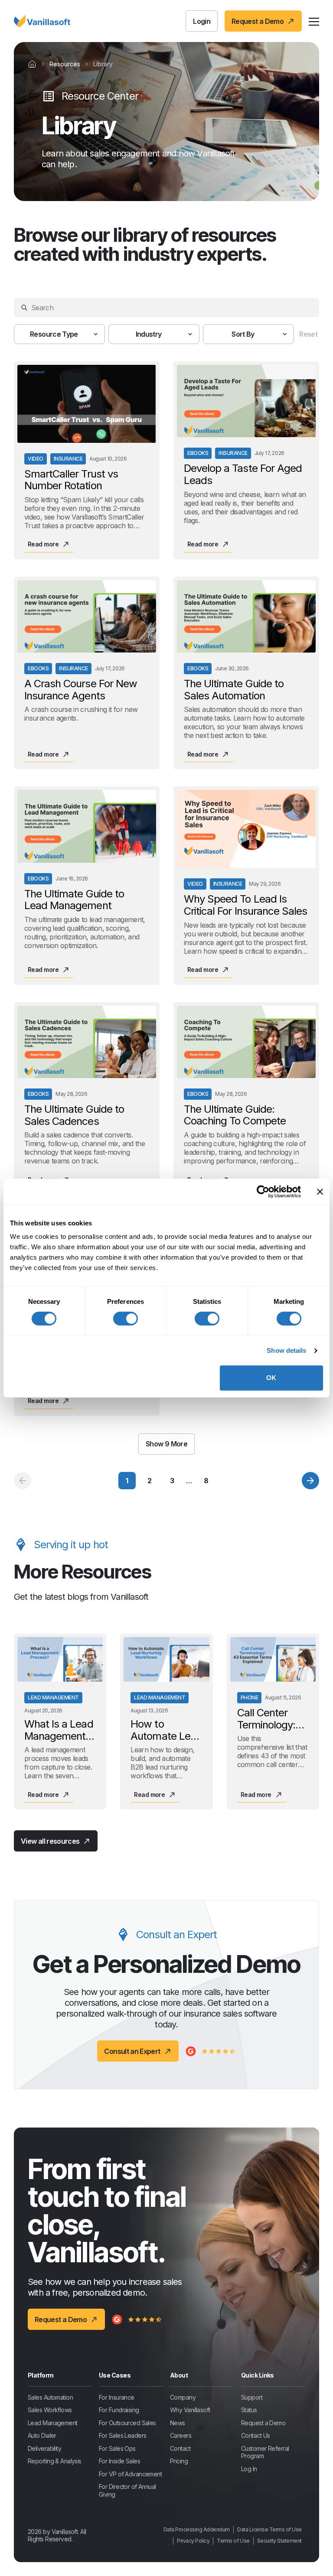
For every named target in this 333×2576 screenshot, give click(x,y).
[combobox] (59, 334)
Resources (65, 64)
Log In (249, 2469)
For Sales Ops (117, 2448)
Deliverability (44, 2448)
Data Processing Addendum (197, 2529)
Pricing (179, 2461)
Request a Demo (263, 2423)
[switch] (126, 1319)
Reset (308, 334)
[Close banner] (320, 1192)
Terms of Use (233, 2541)
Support (252, 2397)
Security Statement (279, 2541)
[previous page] (23, 1481)
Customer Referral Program (265, 2452)
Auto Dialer (42, 2435)
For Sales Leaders (122, 2435)
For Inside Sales (119, 2461)
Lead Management (53, 2423)
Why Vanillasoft (190, 2410)
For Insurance (117, 2397)
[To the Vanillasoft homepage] (42, 21)
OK (271, 1378)
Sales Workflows (50, 2410)
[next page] (310, 1481)
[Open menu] (314, 21)
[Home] (32, 64)
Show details (286, 1350)
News (178, 2423)
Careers (181, 2435)
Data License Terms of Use (269, 2529)
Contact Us (255, 2435)
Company (183, 2397)
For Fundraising (119, 2410)
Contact (180, 2448)
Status (249, 2410)
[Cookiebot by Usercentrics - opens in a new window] (263, 1192)
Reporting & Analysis (55, 2461)
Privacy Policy (193, 2541)
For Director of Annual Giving (127, 2490)
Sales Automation (50, 2397)
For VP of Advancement (130, 2474)
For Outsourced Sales (127, 2423)
